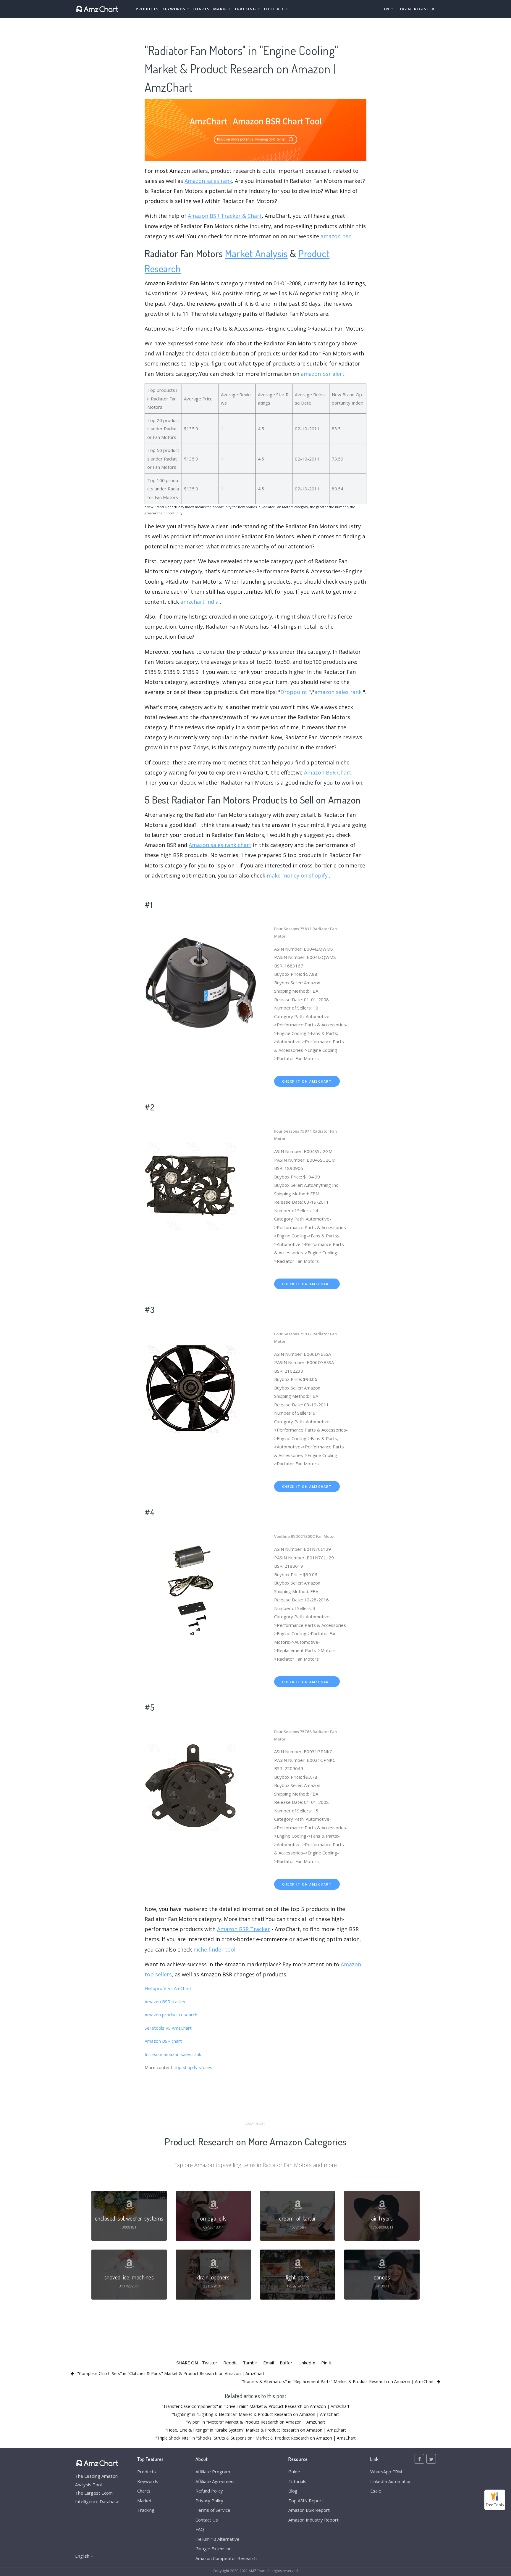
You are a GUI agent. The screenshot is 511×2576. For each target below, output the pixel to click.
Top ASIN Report (306, 2501)
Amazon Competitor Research (226, 2558)
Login (404, 9)
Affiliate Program (213, 2472)
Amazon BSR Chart (328, 772)
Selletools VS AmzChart (168, 2028)
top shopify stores (193, 2067)
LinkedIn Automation (391, 2481)
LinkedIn (307, 2363)
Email (269, 2363)
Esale (376, 2491)
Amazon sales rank (208, 181)
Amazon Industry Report (313, 2520)
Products (147, 9)
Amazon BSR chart (163, 2041)
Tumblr (250, 2363)
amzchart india (199, 602)
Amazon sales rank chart (220, 845)
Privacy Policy (209, 2501)
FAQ (200, 2529)
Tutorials (297, 2481)
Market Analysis (256, 253)
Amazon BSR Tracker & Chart (225, 216)
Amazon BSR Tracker (244, 1929)
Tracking (146, 2510)
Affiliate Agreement (215, 2481)
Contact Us (207, 2520)
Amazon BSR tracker (165, 2002)
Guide (294, 2472)
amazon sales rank (338, 692)
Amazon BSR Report (309, 2510)
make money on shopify (297, 875)
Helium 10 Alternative (218, 2539)
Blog (293, 2491)
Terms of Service (213, 2510)
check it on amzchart (307, 1081)
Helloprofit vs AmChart (168, 1988)
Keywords (148, 2481)
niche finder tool (214, 1949)
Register (424, 9)
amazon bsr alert (323, 374)
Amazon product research (171, 2015)
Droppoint (294, 692)
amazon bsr (336, 236)
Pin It (326, 2363)
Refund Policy (209, 2491)
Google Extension (214, 2548)
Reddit (230, 2363)
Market (222, 9)
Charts (201, 9)
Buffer (286, 2363)
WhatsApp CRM (386, 2472)
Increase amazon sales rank (173, 2054)
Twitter (210, 2363)
